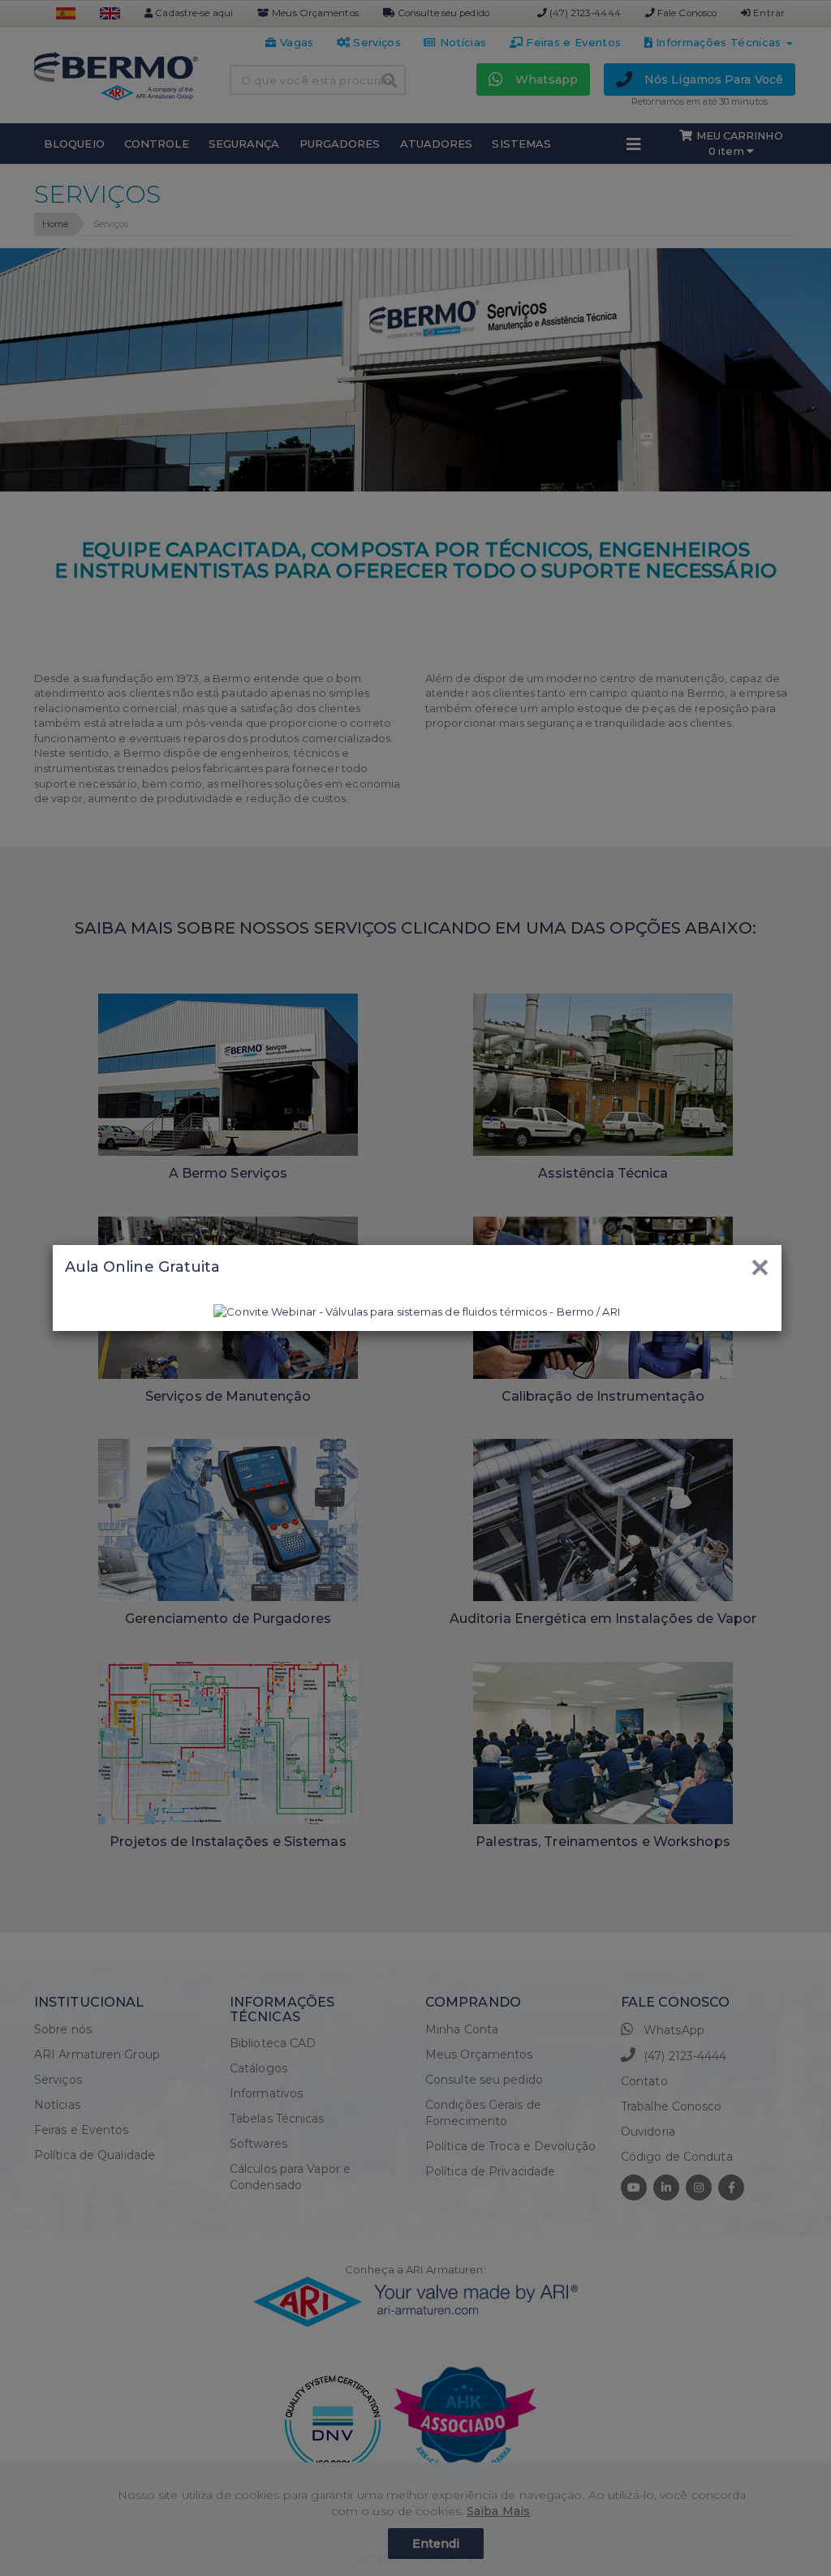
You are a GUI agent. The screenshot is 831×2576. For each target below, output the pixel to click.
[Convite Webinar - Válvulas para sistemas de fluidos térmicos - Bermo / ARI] (416, 1310)
